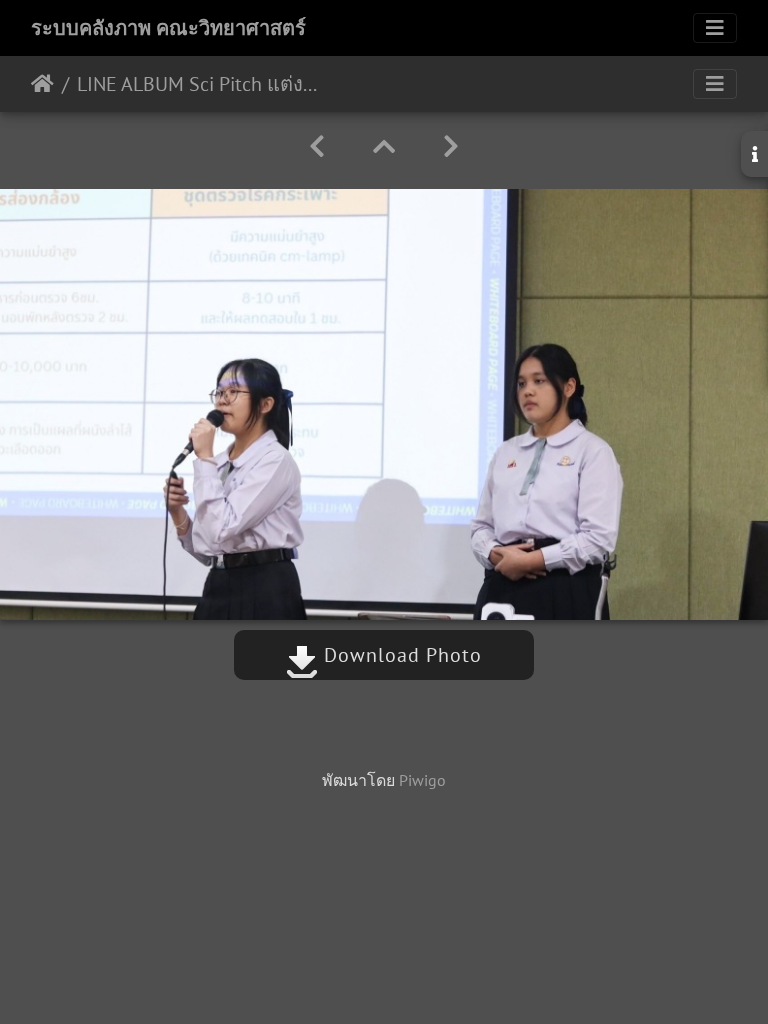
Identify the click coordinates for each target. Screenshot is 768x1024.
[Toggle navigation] (715, 28)
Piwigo (422, 780)
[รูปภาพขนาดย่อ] (384, 146)
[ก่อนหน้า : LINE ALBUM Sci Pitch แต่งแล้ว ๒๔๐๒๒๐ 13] (317, 146)
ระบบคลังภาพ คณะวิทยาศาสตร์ (168, 28)
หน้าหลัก (42, 84)
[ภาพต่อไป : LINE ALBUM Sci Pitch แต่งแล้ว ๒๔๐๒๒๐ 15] (451, 146)
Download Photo (400, 655)
